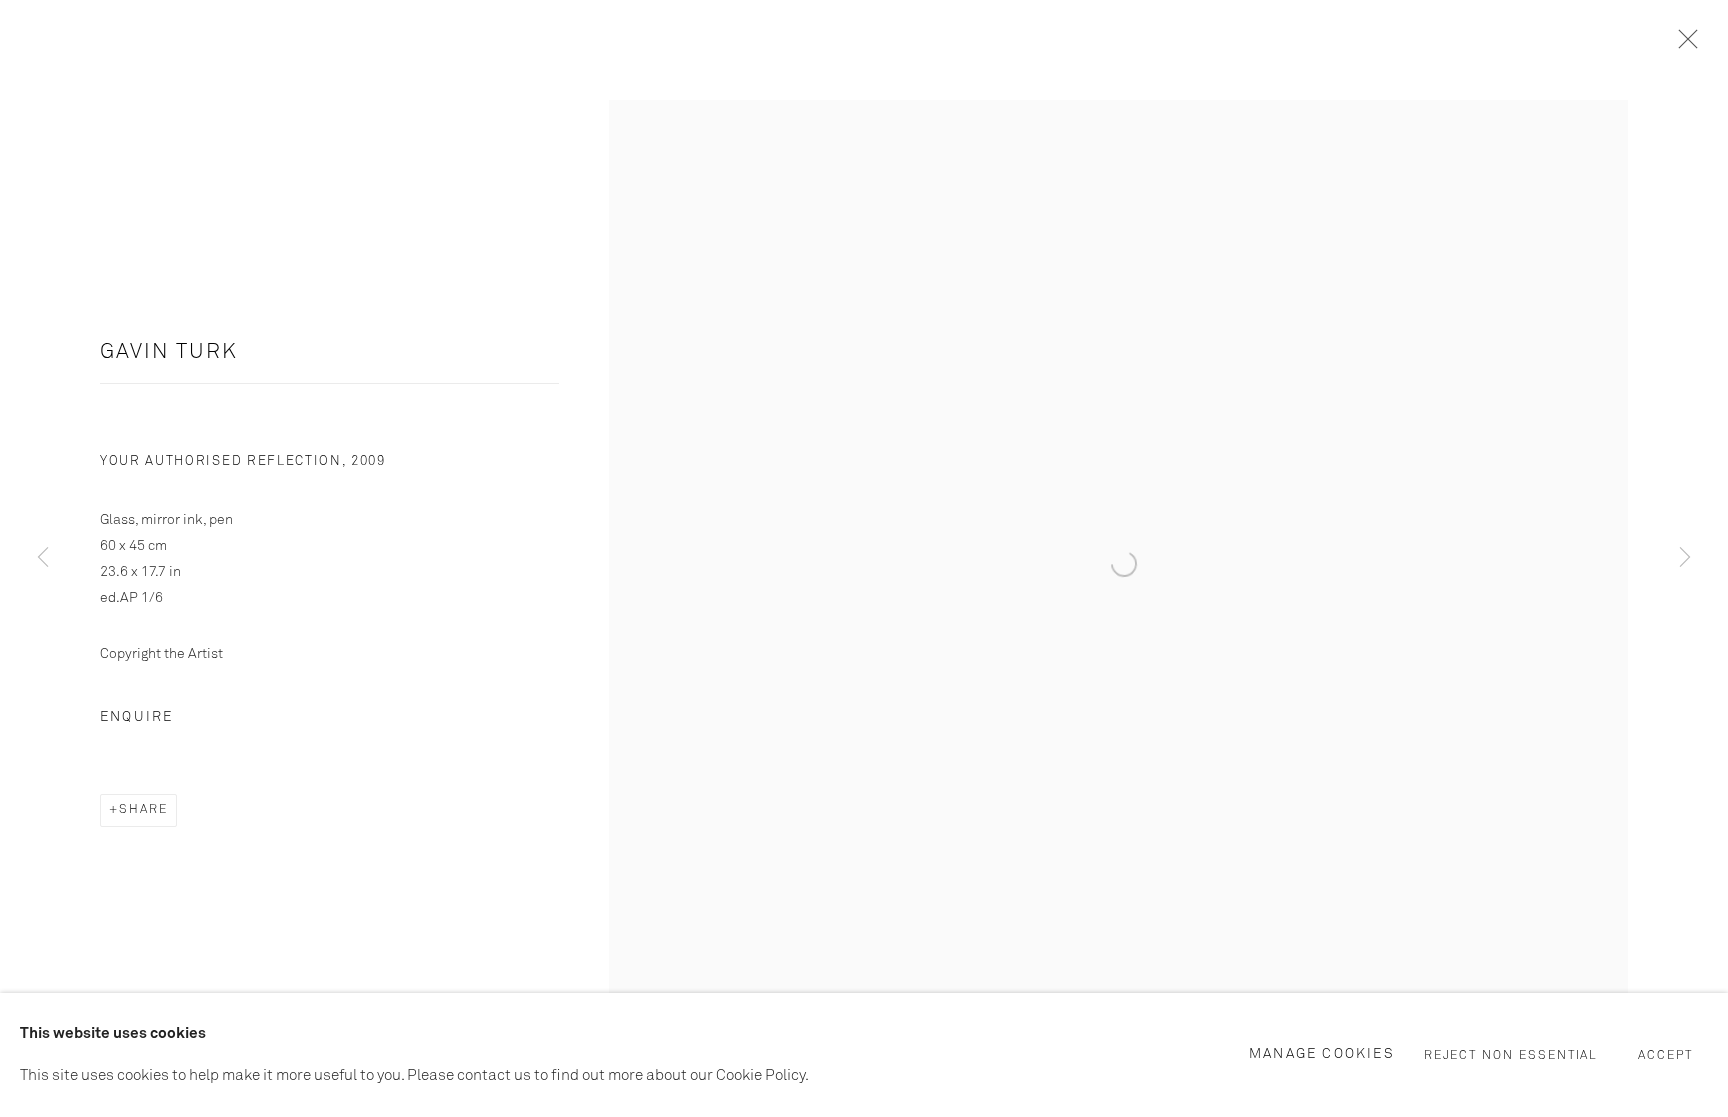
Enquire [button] (136, 717)
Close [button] (1683, 45)
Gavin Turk (169, 352)
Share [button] (143, 810)
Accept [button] (1665, 1056)
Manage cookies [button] (1322, 1054)
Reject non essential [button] (1511, 1056)
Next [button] (1685, 559)
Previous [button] (43, 559)
